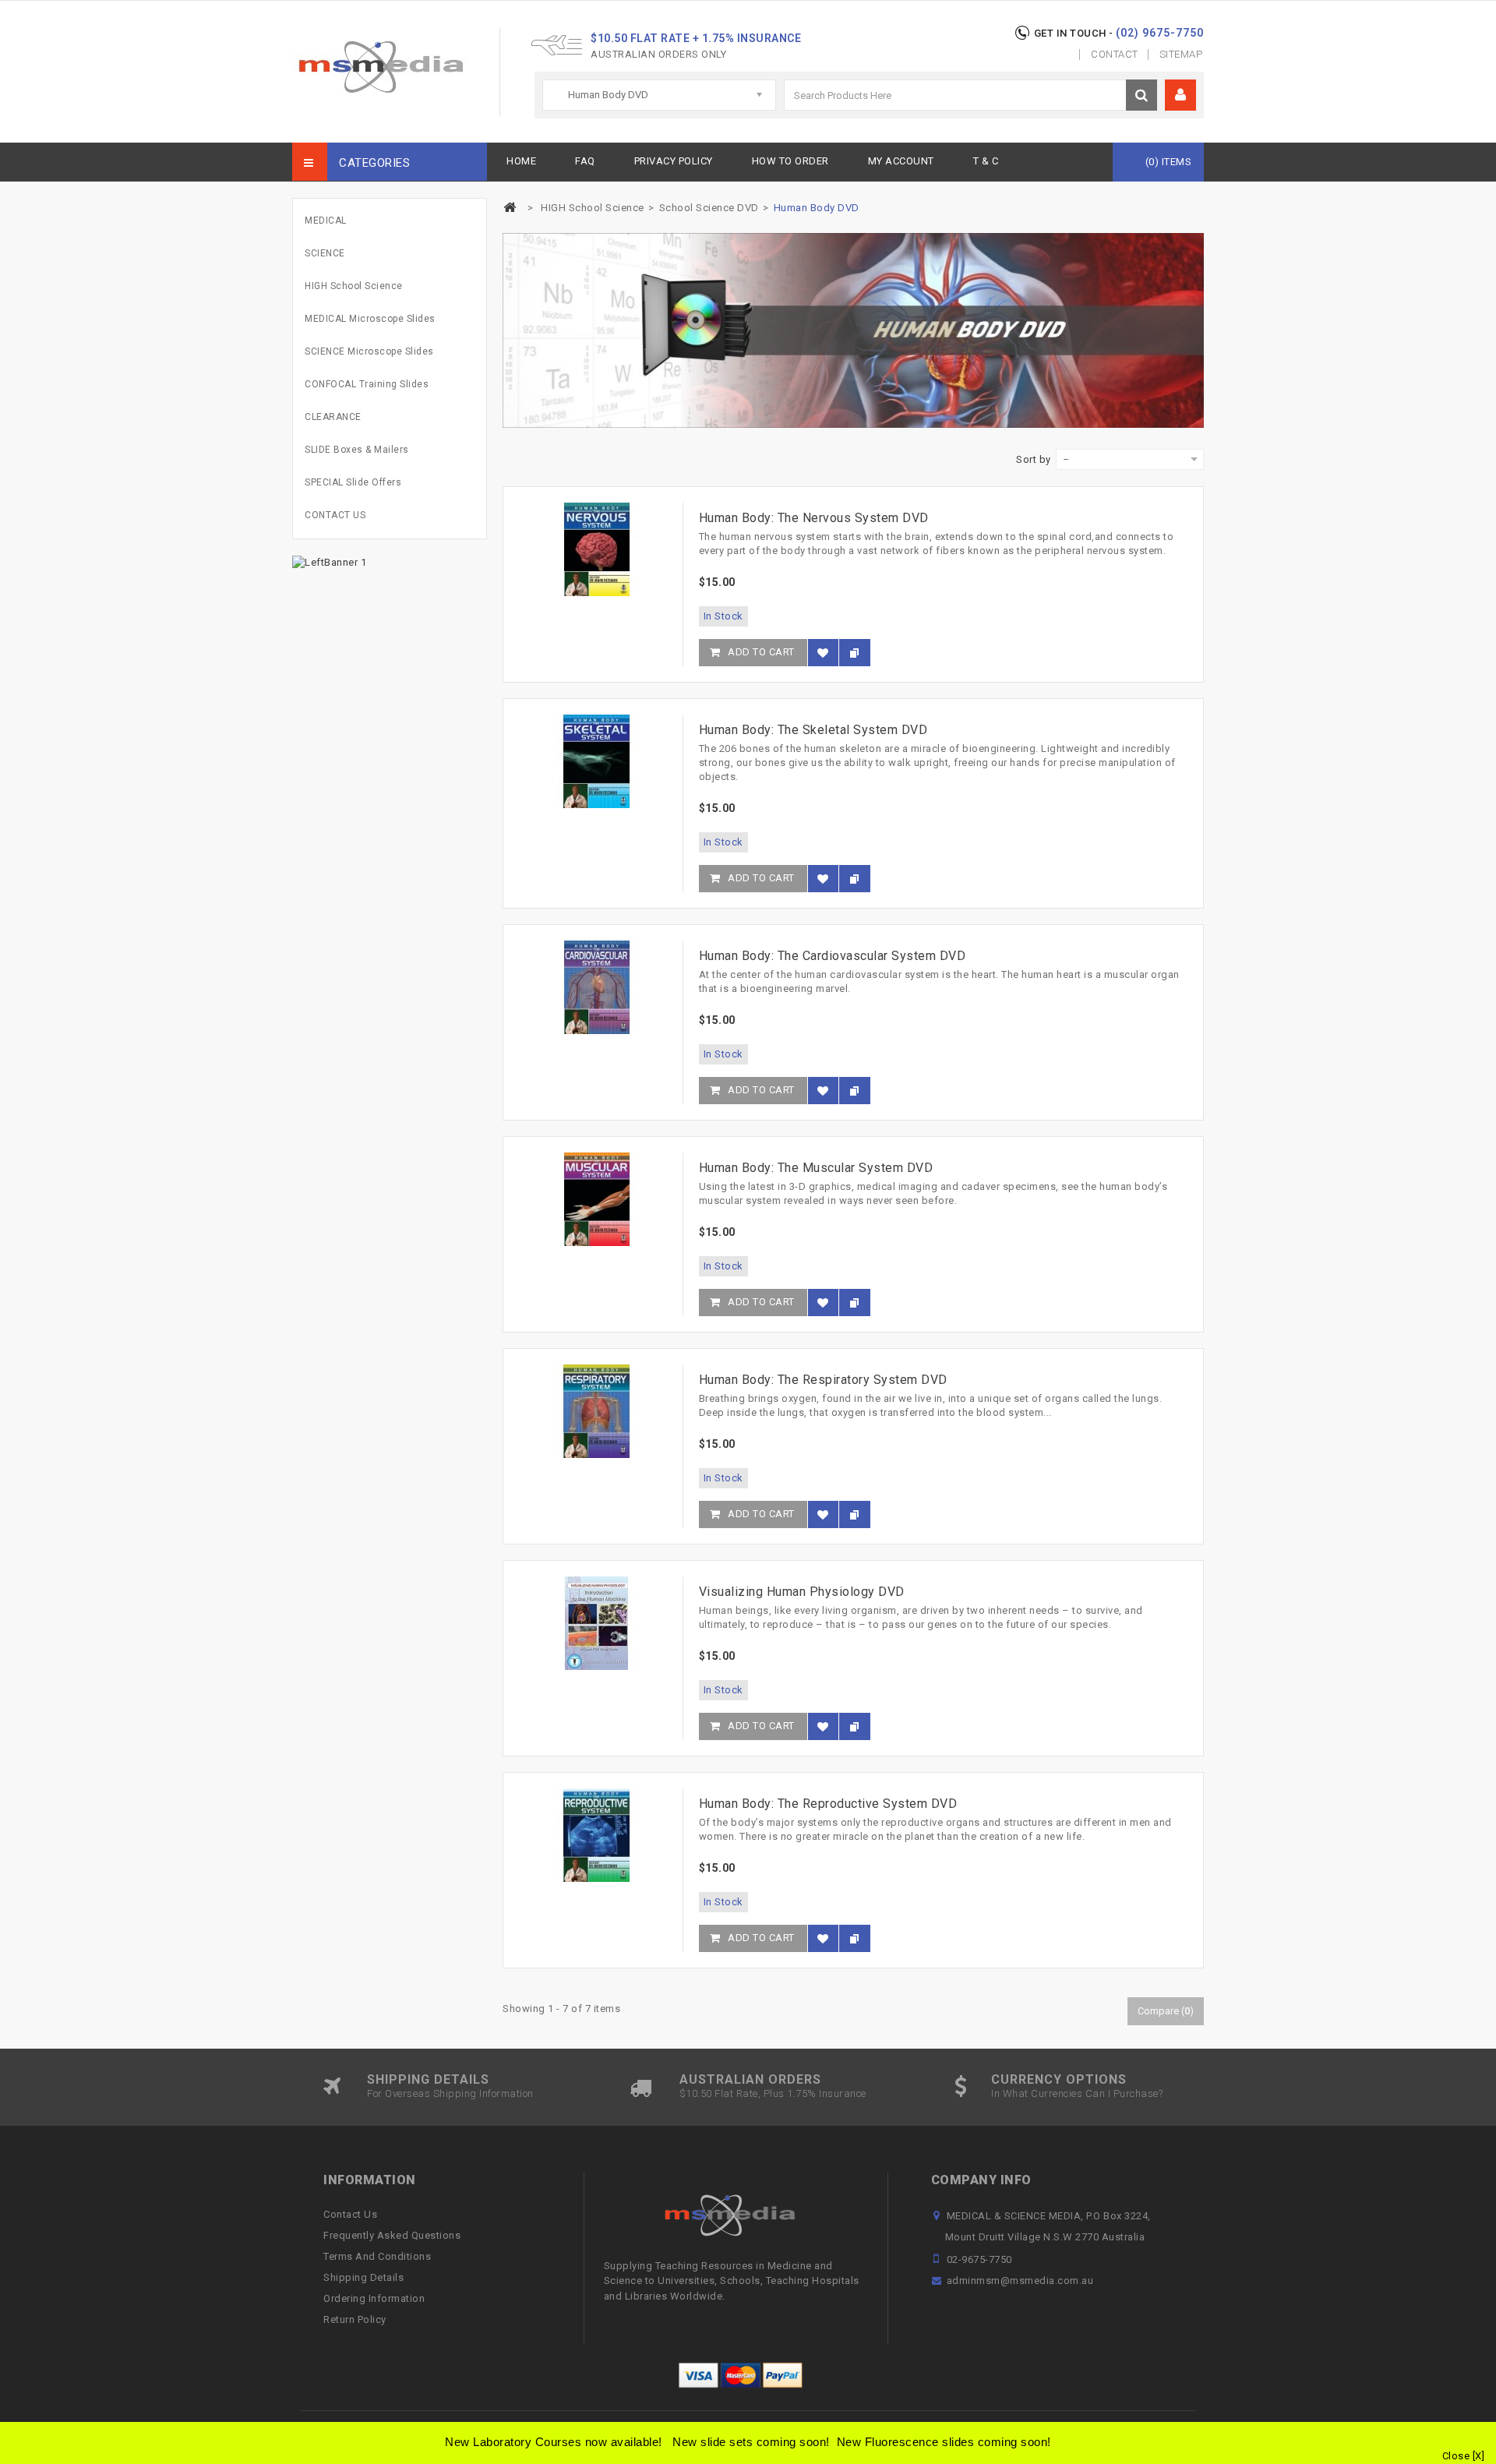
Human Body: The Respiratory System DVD (823, 1380)
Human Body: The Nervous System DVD (814, 518)
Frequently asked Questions (392, 2235)
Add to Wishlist (823, 660)
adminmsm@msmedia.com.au (1020, 2280)
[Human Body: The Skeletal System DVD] (596, 761)
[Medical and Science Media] (380, 67)
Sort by (1034, 459)
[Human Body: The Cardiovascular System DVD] (596, 987)
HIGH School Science (354, 286)
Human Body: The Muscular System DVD (816, 1168)
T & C (986, 161)
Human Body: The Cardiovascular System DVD (833, 956)
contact (1115, 54)
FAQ (585, 161)
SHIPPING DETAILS (428, 2079)
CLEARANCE (333, 417)
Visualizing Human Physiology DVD (802, 1592)
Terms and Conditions (377, 2256)
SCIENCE (325, 253)
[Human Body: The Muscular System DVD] (596, 1199)
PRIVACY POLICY (674, 161)
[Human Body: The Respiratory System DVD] (596, 1411)
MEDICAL (326, 221)
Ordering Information (374, 2298)
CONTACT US (335, 515)
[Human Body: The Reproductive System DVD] (596, 1835)
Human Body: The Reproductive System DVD (828, 1804)
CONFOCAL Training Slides (367, 384)
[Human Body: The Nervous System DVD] (596, 549)
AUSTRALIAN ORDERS (750, 2079)
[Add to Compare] (855, 653)
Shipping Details (363, 2277)
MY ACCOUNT (901, 161)
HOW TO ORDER (790, 161)
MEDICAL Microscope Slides (370, 319)
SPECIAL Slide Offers (353, 482)
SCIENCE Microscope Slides (369, 351)
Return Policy (355, 2319)
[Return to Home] (510, 208)
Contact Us (350, 2214)
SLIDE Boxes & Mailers (357, 450)
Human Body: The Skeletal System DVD (813, 730)
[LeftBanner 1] (329, 561)
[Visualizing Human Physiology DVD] (596, 1623)
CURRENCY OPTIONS (1059, 2079)
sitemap (1181, 54)
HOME (521, 161)
